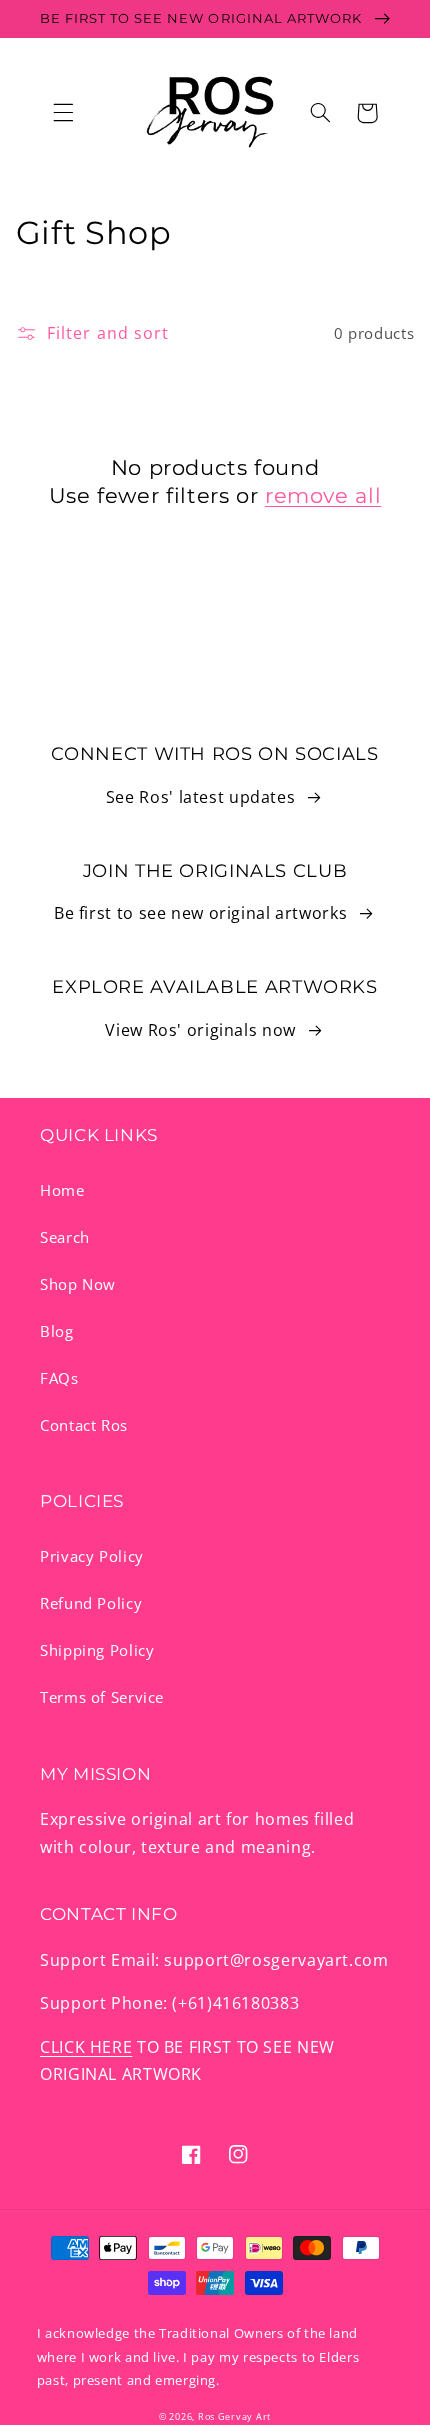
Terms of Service (102, 1697)
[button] (63, 113)
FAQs (59, 1378)
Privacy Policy (92, 1556)
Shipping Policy (97, 1650)
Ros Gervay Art (234, 2417)
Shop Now (78, 1284)
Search (65, 1237)
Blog (57, 1331)
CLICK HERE (86, 2047)
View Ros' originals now (200, 1030)
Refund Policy (91, 1603)
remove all (323, 495)
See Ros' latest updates (201, 797)
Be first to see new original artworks (200, 913)
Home (62, 1190)
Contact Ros (84, 1425)
